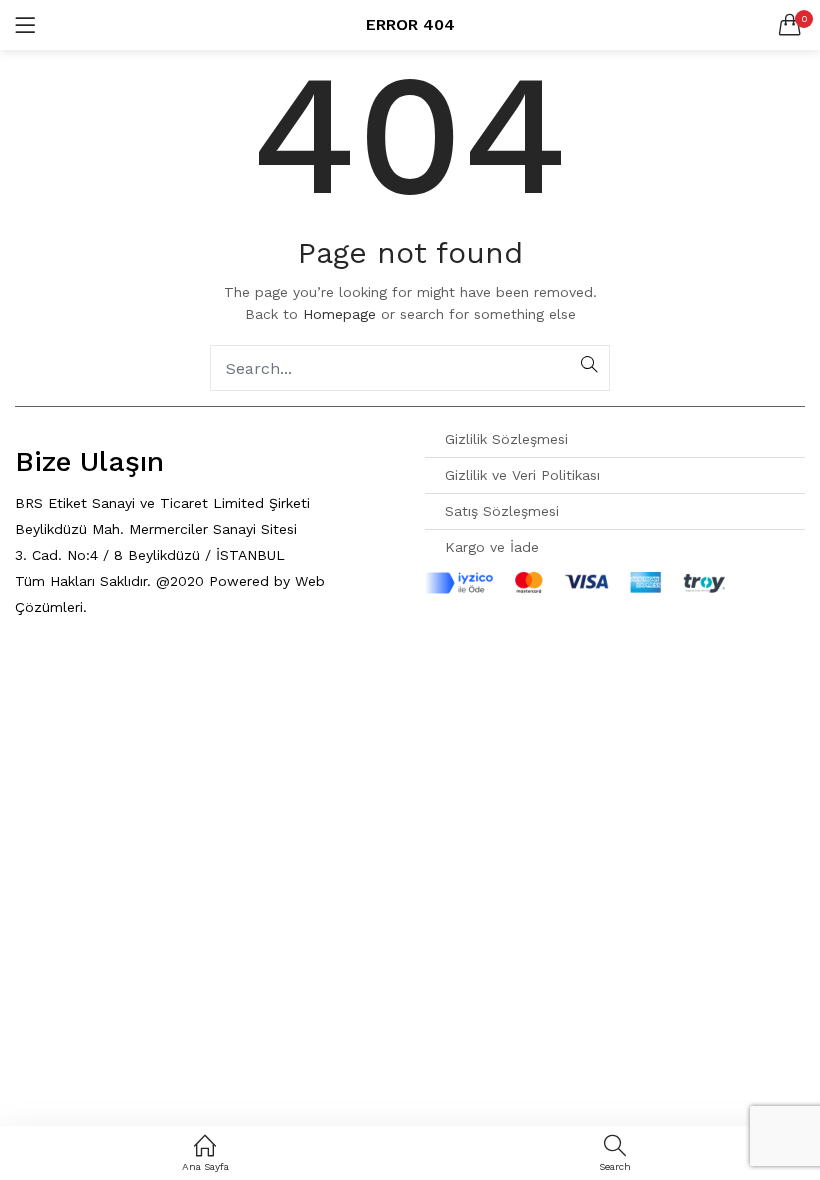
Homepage (339, 314)
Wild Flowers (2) (73, 718)
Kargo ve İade (492, 547)
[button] (790, 25)
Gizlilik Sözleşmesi (506, 439)
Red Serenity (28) (76, 640)
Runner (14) (54, 666)
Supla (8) (48, 692)
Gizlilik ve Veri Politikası (522, 475)
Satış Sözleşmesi (502, 511)
